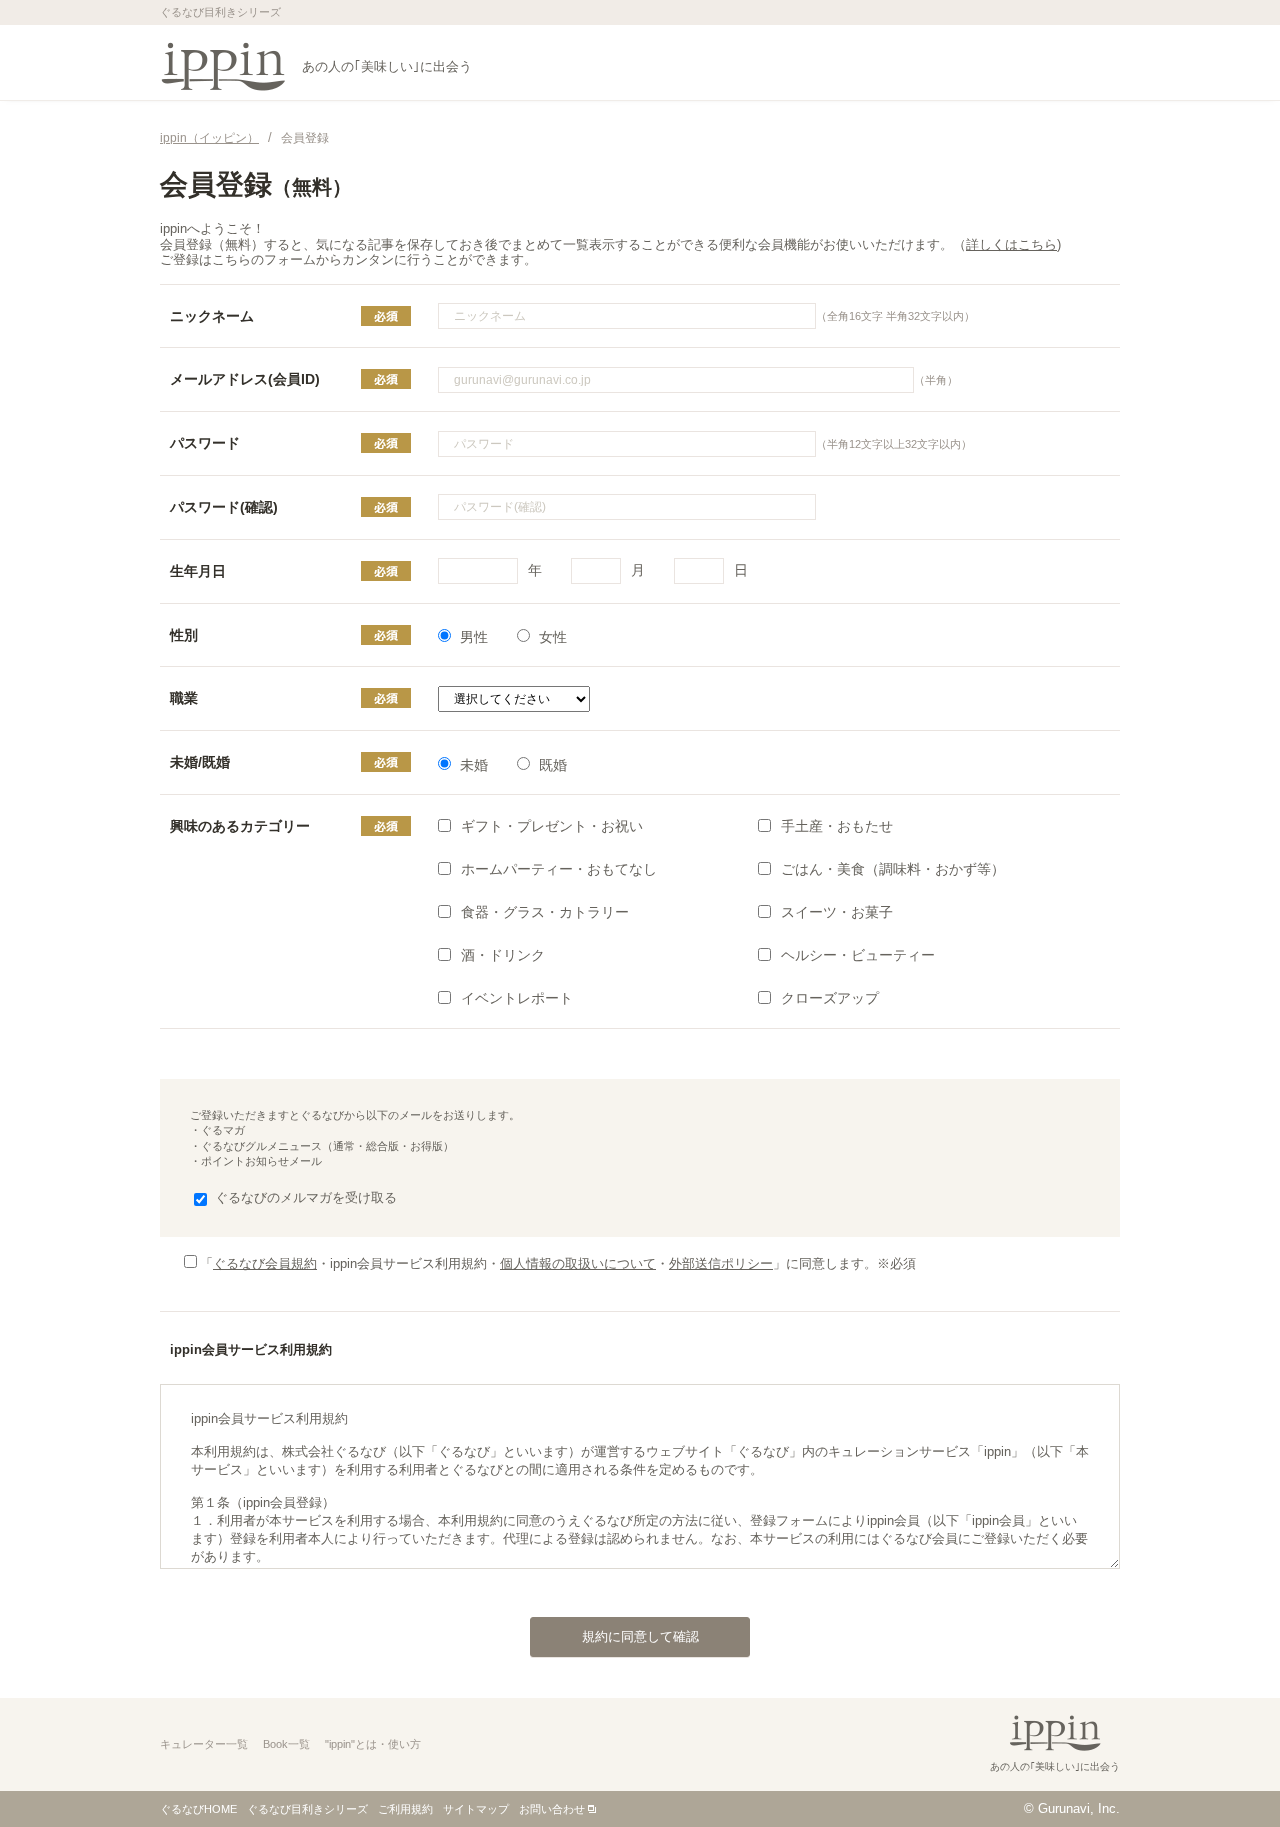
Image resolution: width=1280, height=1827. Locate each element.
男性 (474, 637)
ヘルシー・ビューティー (858, 955)
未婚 (474, 765)
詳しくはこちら (1011, 244)
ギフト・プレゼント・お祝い (552, 826)
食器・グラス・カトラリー (545, 912)
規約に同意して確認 (640, 1636)
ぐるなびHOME (198, 1809)
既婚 (553, 765)
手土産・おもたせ (837, 826)
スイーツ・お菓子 (837, 912)
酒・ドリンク (503, 955)
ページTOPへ (1225, 1771)
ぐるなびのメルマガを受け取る (306, 1197)
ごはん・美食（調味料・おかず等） (893, 869)
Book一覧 (286, 1744)
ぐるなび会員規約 (265, 1263)
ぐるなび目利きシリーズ (307, 1809)
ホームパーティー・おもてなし (559, 869)
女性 (553, 637)
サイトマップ (476, 1809)
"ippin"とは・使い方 (373, 1744)
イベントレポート (517, 998)
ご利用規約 (405, 1809)
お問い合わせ (552, 1809)
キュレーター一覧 (204, 1744)
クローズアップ (830, 998)
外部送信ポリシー (721, 1263)
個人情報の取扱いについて (578, 1263)
